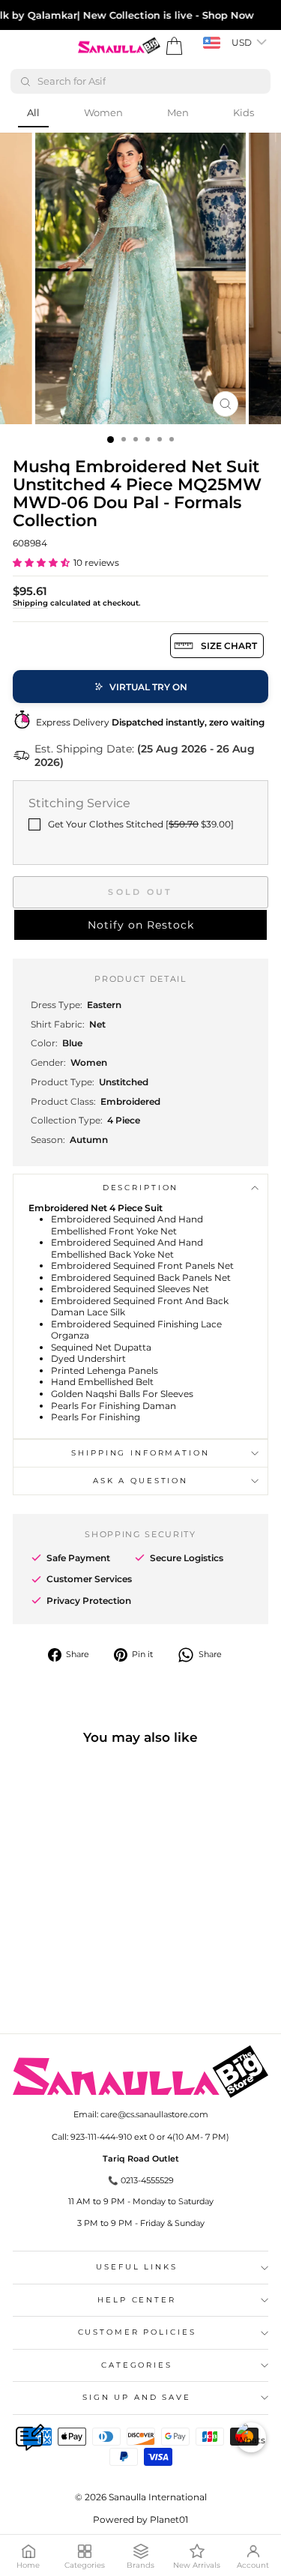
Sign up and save (137, 2397)
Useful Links (136, 2267)
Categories (137, 2365)
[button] (41, 562)
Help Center (137, 2300)
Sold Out (140, 892)
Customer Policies (137, 2332)
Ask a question (140, 1481)
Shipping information (140, 1453)
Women (103, 112)
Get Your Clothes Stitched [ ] (141, 824)
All (33, 112)
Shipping (30, 603)
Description (141, 1188)
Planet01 (169, 2519)
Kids (244, 112)
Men (178, 112)
